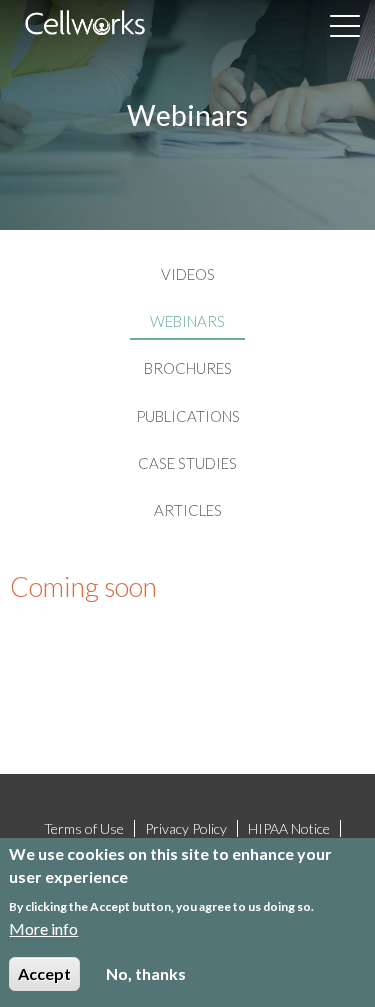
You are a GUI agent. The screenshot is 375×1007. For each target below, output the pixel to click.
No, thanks (146, 973)
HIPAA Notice (289, 828)
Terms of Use (84, 828)
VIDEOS (188, 274)
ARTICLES (188, 510)
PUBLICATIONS (188, 416)
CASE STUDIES (187, 463)
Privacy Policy (186, 828)
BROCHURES (188, 368)
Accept (44, 973)
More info (43, 928)
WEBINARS (187, 321)
